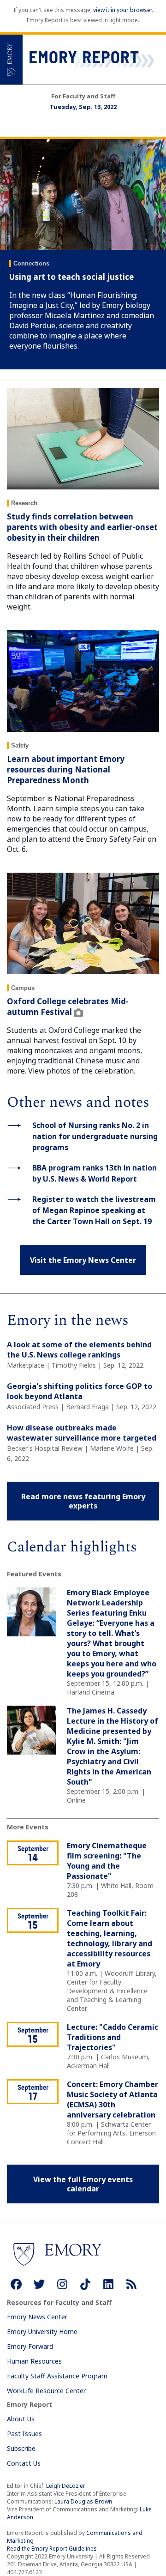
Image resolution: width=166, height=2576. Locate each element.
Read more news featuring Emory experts (83, 1501)
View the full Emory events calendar (83, 2184)
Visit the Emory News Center (83, 1260)
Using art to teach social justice (71, 277)
